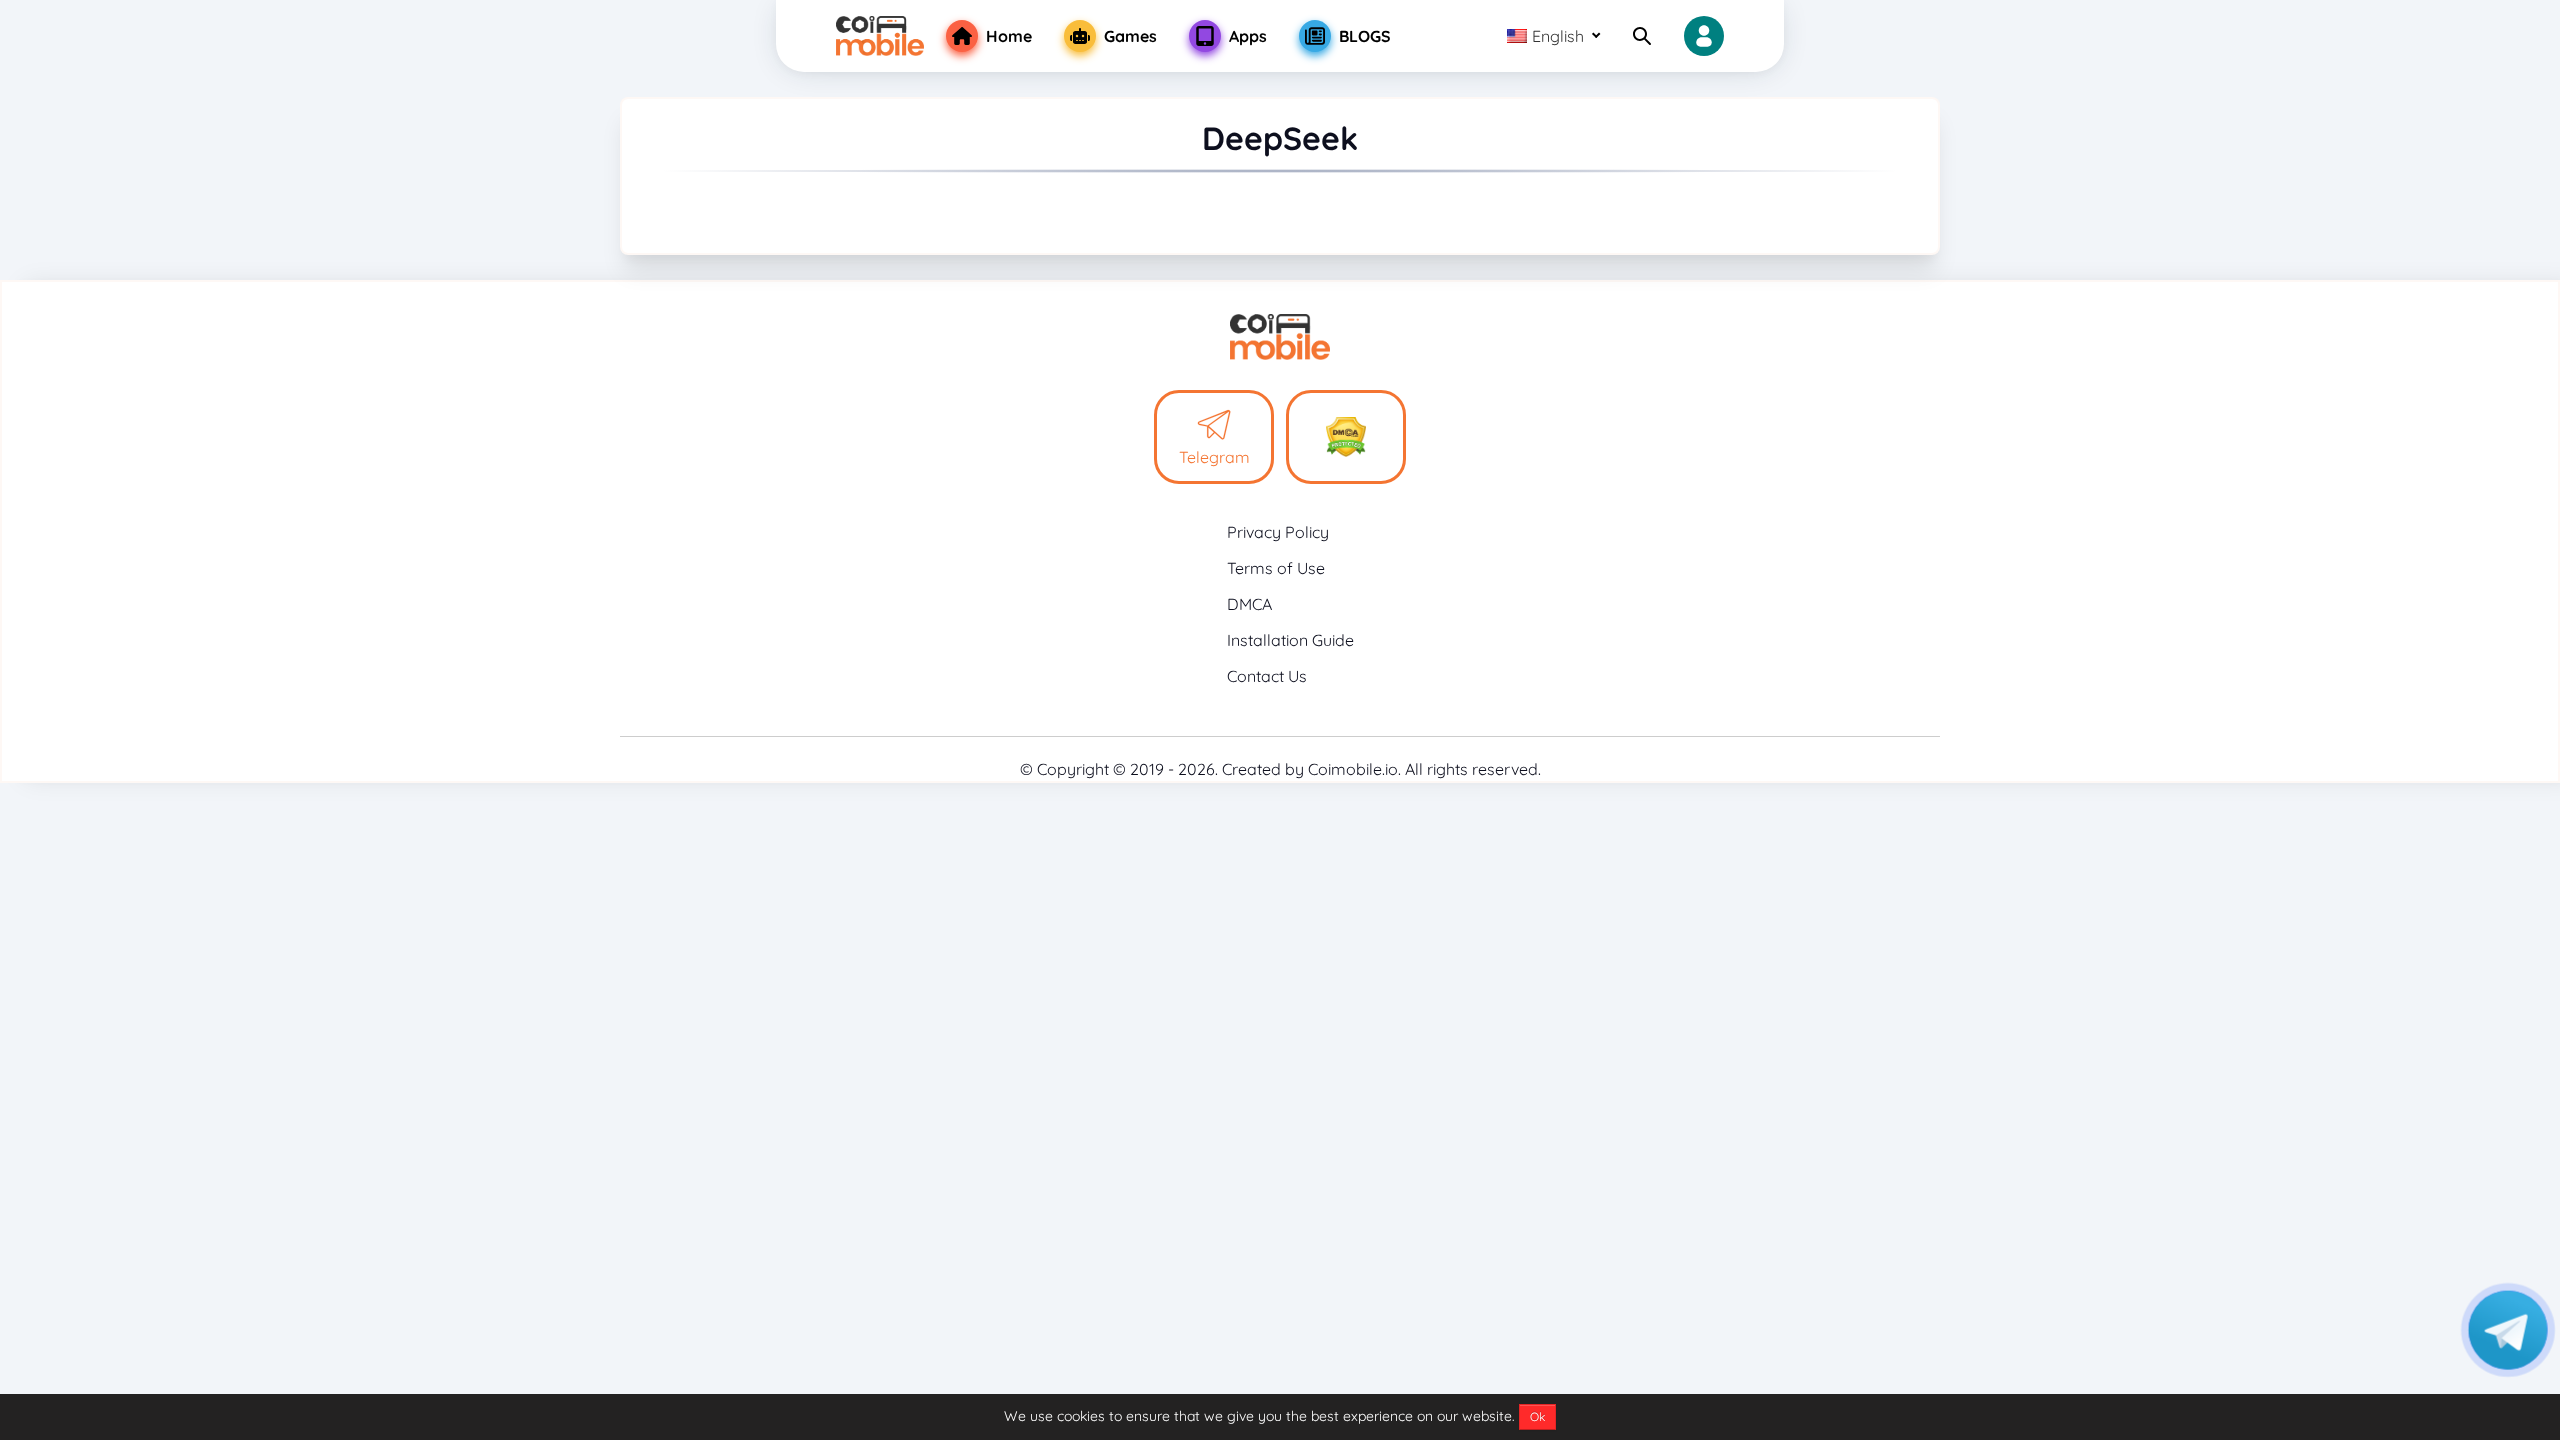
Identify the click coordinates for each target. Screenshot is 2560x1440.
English (1558, 36)
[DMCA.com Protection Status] (1346, 437)
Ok (1537, 1416)
